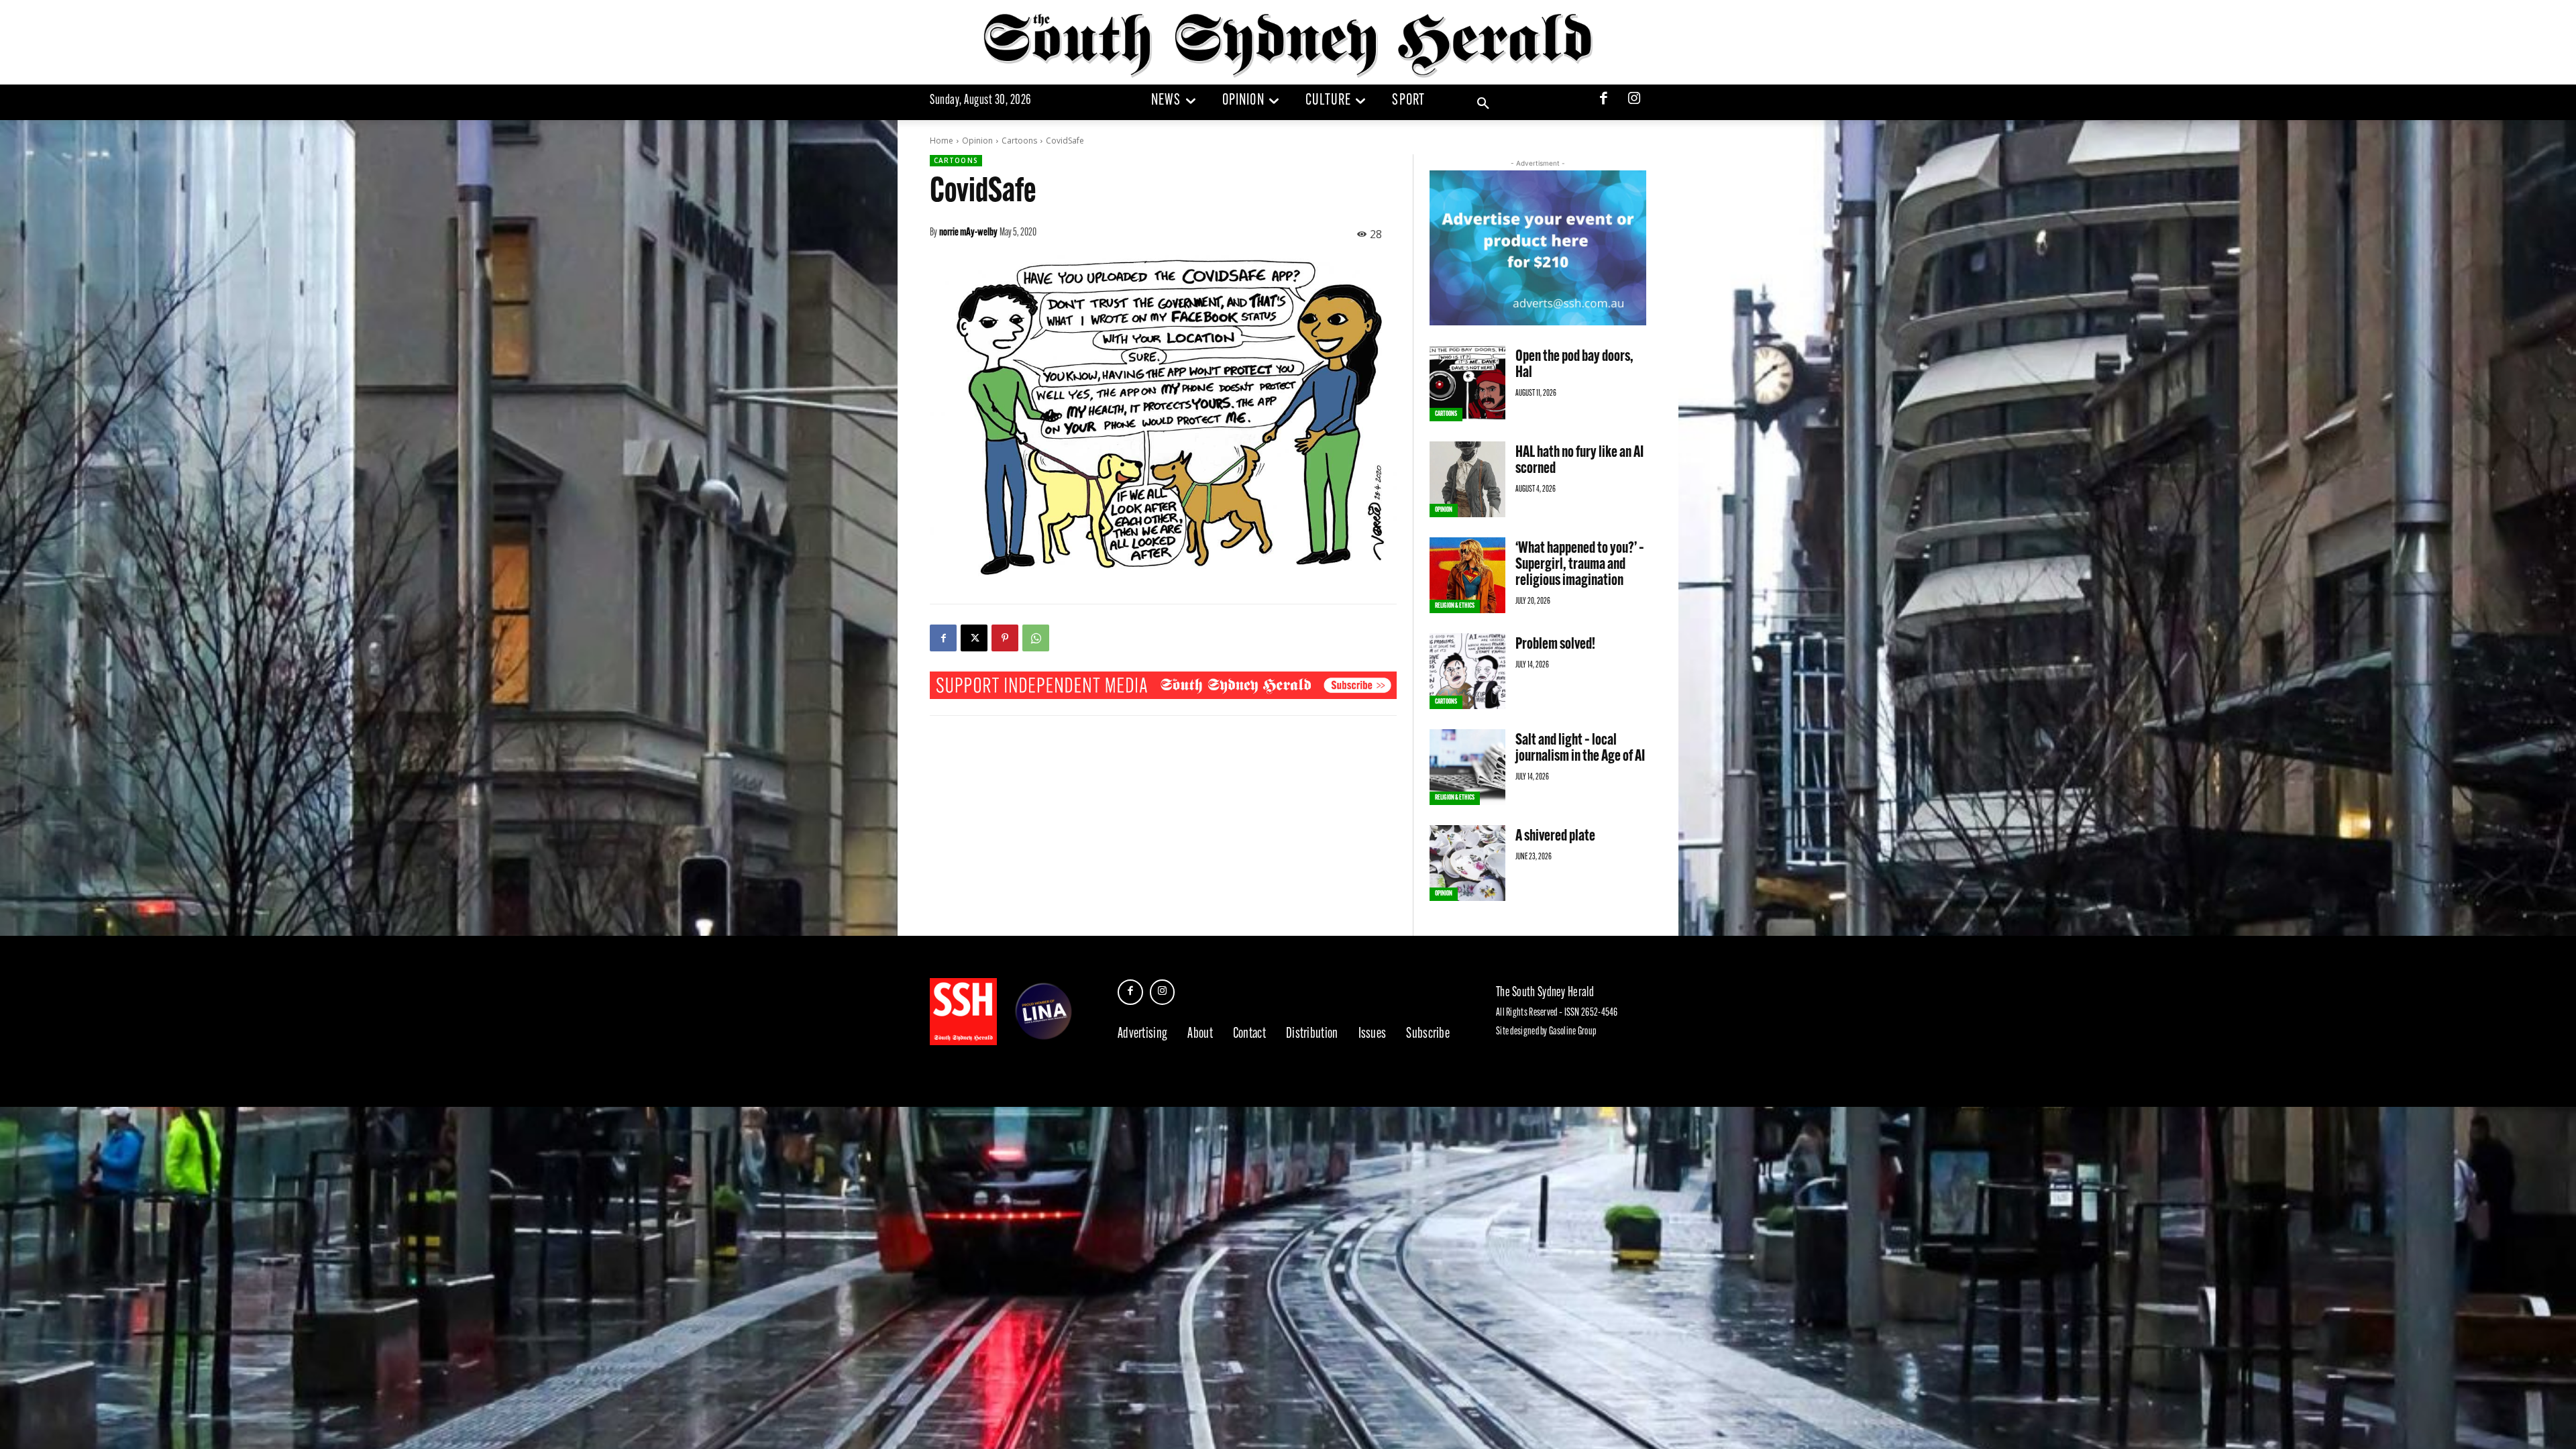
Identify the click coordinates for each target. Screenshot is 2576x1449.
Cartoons (1019, 141)
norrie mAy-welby (968, 233)
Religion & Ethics (1455, 606)
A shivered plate (1555, 837)
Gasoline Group (1572, 1032)
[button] (1483, 104)
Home (942, 141)
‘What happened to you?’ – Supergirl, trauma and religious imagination (1580, 565)
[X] (974, 638)
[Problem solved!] (1467, 671)
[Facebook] (1604, 100)
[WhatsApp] (1036, 638)
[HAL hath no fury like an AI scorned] (1467, 479)
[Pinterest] (1005, 638)
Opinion (977, 141)
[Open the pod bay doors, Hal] (1467, 383)
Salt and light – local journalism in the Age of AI (1580, 749)
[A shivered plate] (1467, 863)
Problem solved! (1555, 645)
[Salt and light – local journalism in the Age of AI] (1467, 767)
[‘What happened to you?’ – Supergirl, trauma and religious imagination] (1467, 575)
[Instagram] (1634, 100)
